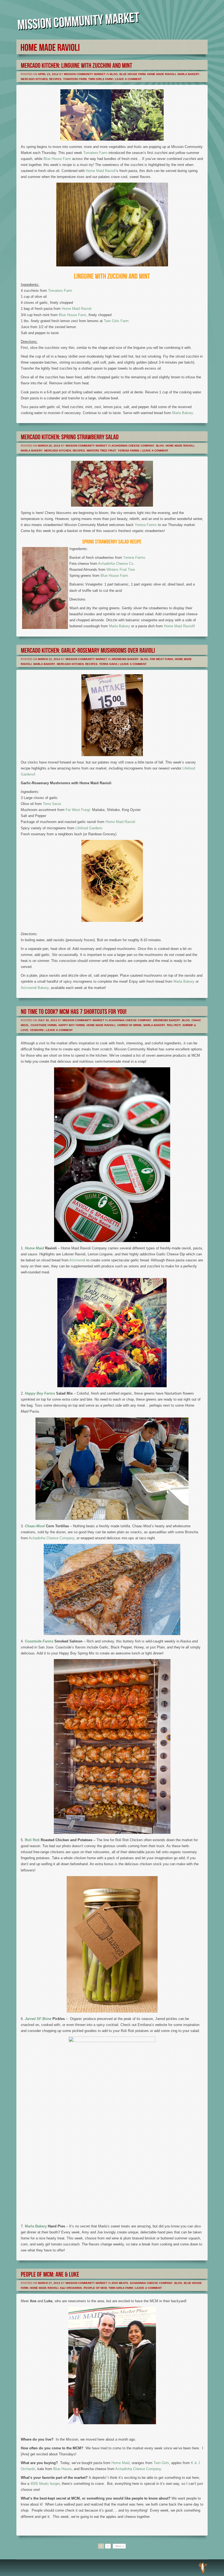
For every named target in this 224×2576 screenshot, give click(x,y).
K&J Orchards (71, 2288)
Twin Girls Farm (100, 79)
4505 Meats (120, 2283)
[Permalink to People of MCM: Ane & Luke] (50, 2274)
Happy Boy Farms (72, 1025)
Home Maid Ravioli (101, 171)
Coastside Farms (44, 1025)
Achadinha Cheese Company (133, 446)
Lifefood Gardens (89, 828)
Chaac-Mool (35, 1526)
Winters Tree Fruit (101, 451)
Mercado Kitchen (34, 79)
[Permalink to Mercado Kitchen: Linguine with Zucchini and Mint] (76, 65)
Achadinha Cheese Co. (116, 564)
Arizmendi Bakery (125, 659)
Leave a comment (128, 79)
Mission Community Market (85, 74)
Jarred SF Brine (129, 1025)
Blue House (62, 2469)
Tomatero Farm (75, 79)
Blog (114, 74)
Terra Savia (108, 664)
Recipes (55, 79)
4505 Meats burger (45, 2484)
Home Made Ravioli (162, 74)
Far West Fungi (162, 659)
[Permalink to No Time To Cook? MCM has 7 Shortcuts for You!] (74, 1011)
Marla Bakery (188, 74)
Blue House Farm (132, 74)
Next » (119, 2546)
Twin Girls (161, 2463)
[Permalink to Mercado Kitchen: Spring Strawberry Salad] (70, 436)
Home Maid (34, 1248)
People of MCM (95, 2288)
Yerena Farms (129, 451)
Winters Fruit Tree (121, 570)
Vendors (37, 1030)
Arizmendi (77, 1260)
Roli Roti (174, 1025)
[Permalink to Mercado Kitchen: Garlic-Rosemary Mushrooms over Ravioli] (88, 650)
